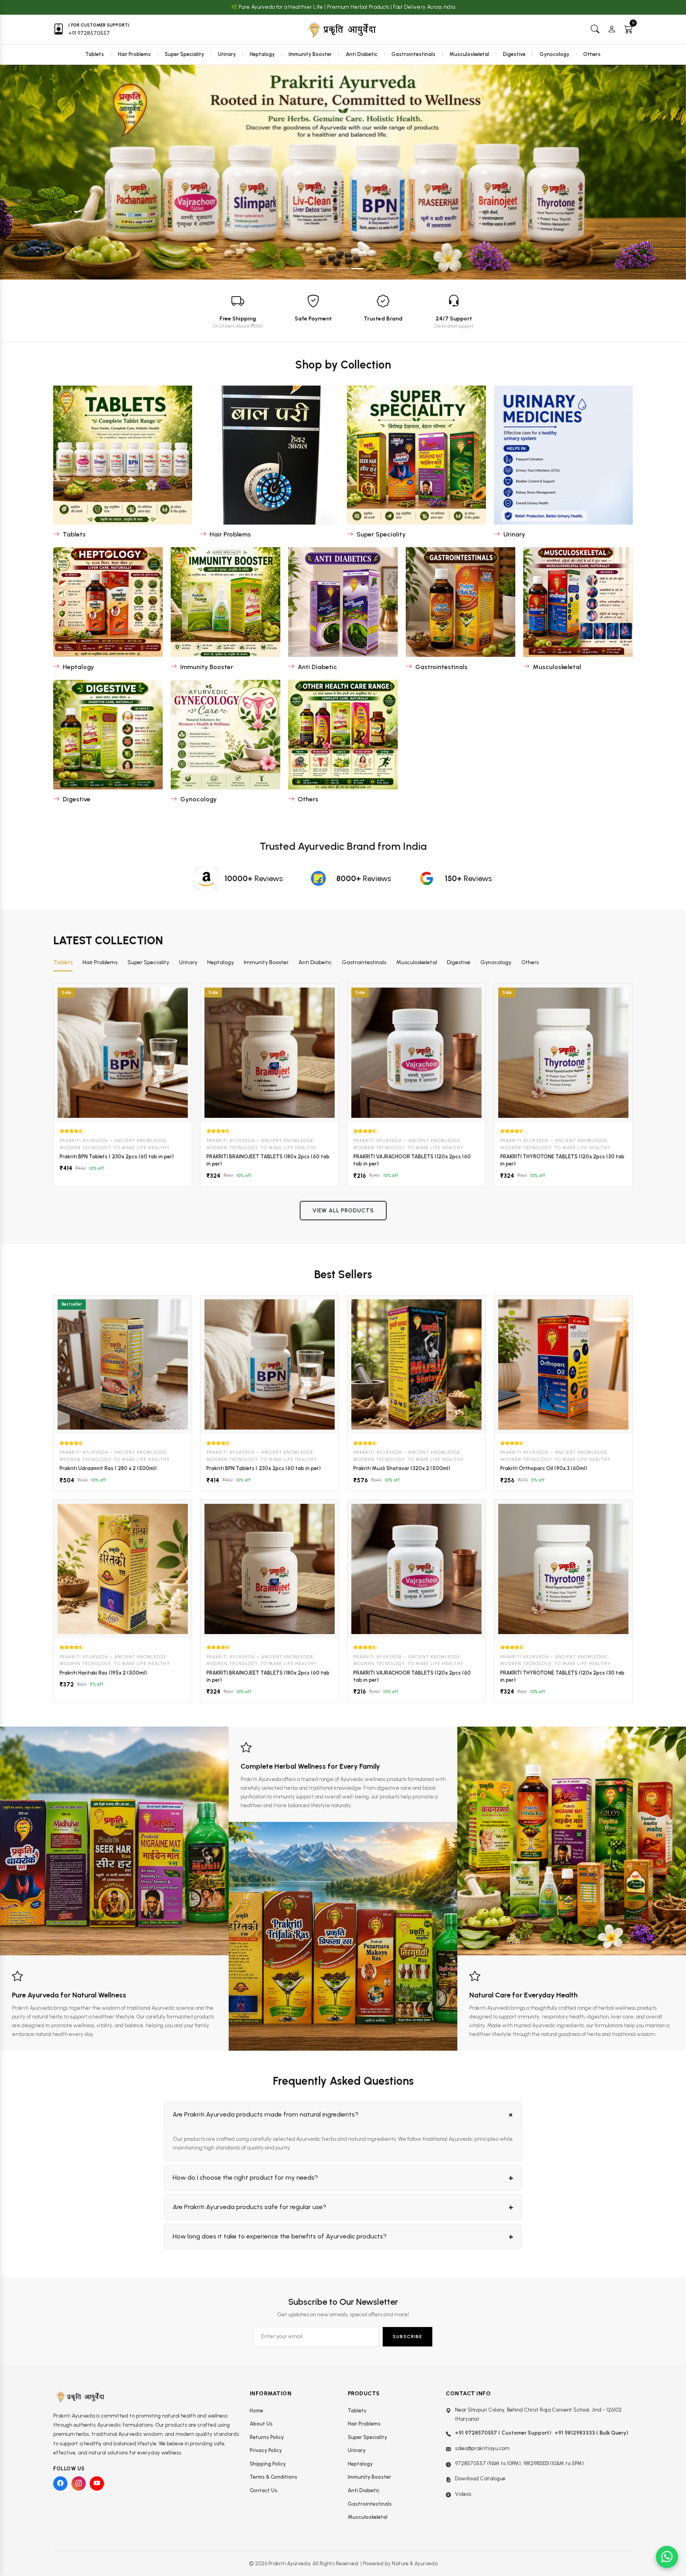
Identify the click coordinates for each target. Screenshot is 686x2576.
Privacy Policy (266, 2450)
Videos (463, 2494)
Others (592, 54)
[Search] (595, 30)
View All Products (343, 1211)
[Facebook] (60, 2483)
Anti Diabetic (362, 54)
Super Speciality (184, 54)
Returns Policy (267, 2437)
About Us (261, 2424)
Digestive (514, 54)
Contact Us (264, 2490)
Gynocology (554, 54)
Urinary (227, 54)
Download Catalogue (480, 2479)
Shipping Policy (268, 2464)
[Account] (612, 30)
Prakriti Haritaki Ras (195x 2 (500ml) (103, 1673)
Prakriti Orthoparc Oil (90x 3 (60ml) (544, 1468)
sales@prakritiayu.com (482, 2448)
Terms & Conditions (274, 2477)
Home (256, 2411)
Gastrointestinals (413, 54)
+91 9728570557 (89, 33)
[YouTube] (97, 2483)
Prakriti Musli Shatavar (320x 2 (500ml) (402, 1468)
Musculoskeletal (469, 54)
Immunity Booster (310, 54)
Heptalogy (262, 54)
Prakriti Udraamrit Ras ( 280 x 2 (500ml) (108, 1468)
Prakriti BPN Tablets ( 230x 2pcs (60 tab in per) (117, 1157)
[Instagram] (79, 2483)
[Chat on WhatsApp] (667, 2557)
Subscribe (408, 2337)
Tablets (95, 54)
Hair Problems (134, 54)
